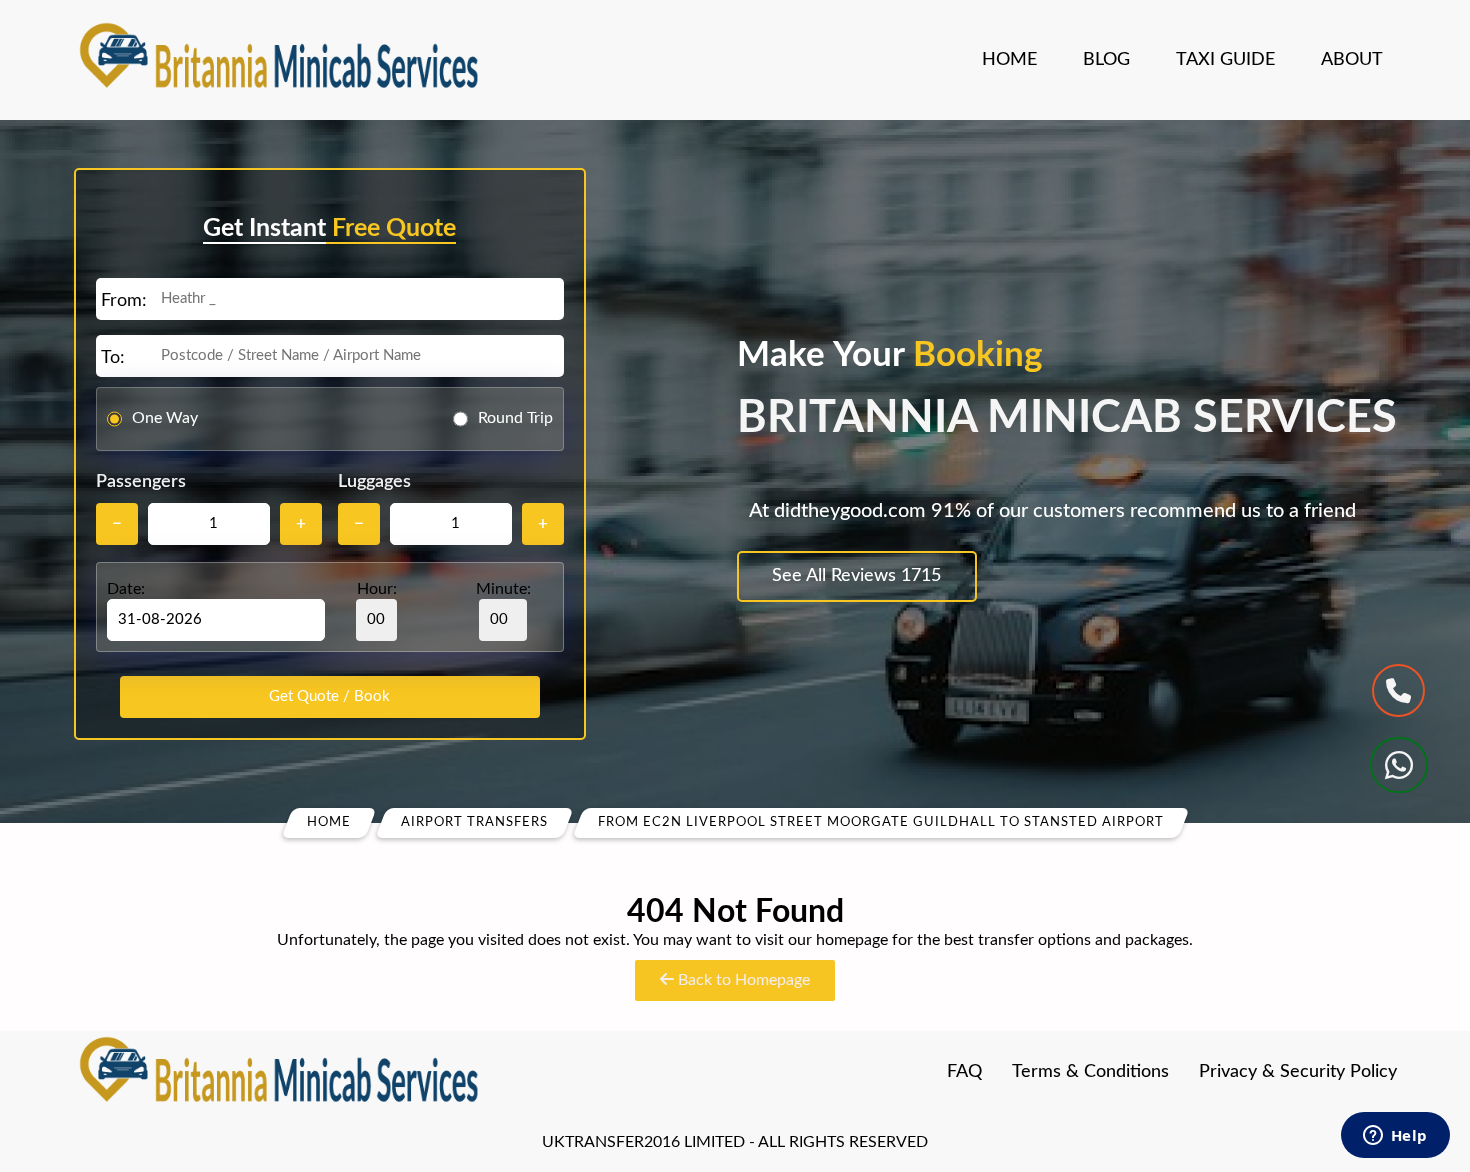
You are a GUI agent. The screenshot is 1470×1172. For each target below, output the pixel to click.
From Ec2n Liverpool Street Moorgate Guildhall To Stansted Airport (881, 822)
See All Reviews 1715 (856, 576)
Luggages (374, 482)
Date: (126, 589)
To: (113, 358)
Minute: (503, 589)
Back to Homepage (742, 980)
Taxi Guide (1225, 60)
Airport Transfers (474, 822)
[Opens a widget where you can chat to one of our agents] (1395, 1137)
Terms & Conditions (1090, 1072)
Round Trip (515, 418)
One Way (165, 418)
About (1352, 60)
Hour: (377, 589)
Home (1009, 60)
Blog (1106, 60)
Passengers (141, 482)
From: (124, 301)
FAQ (964, 1072)
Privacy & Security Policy (1298, 1072)
